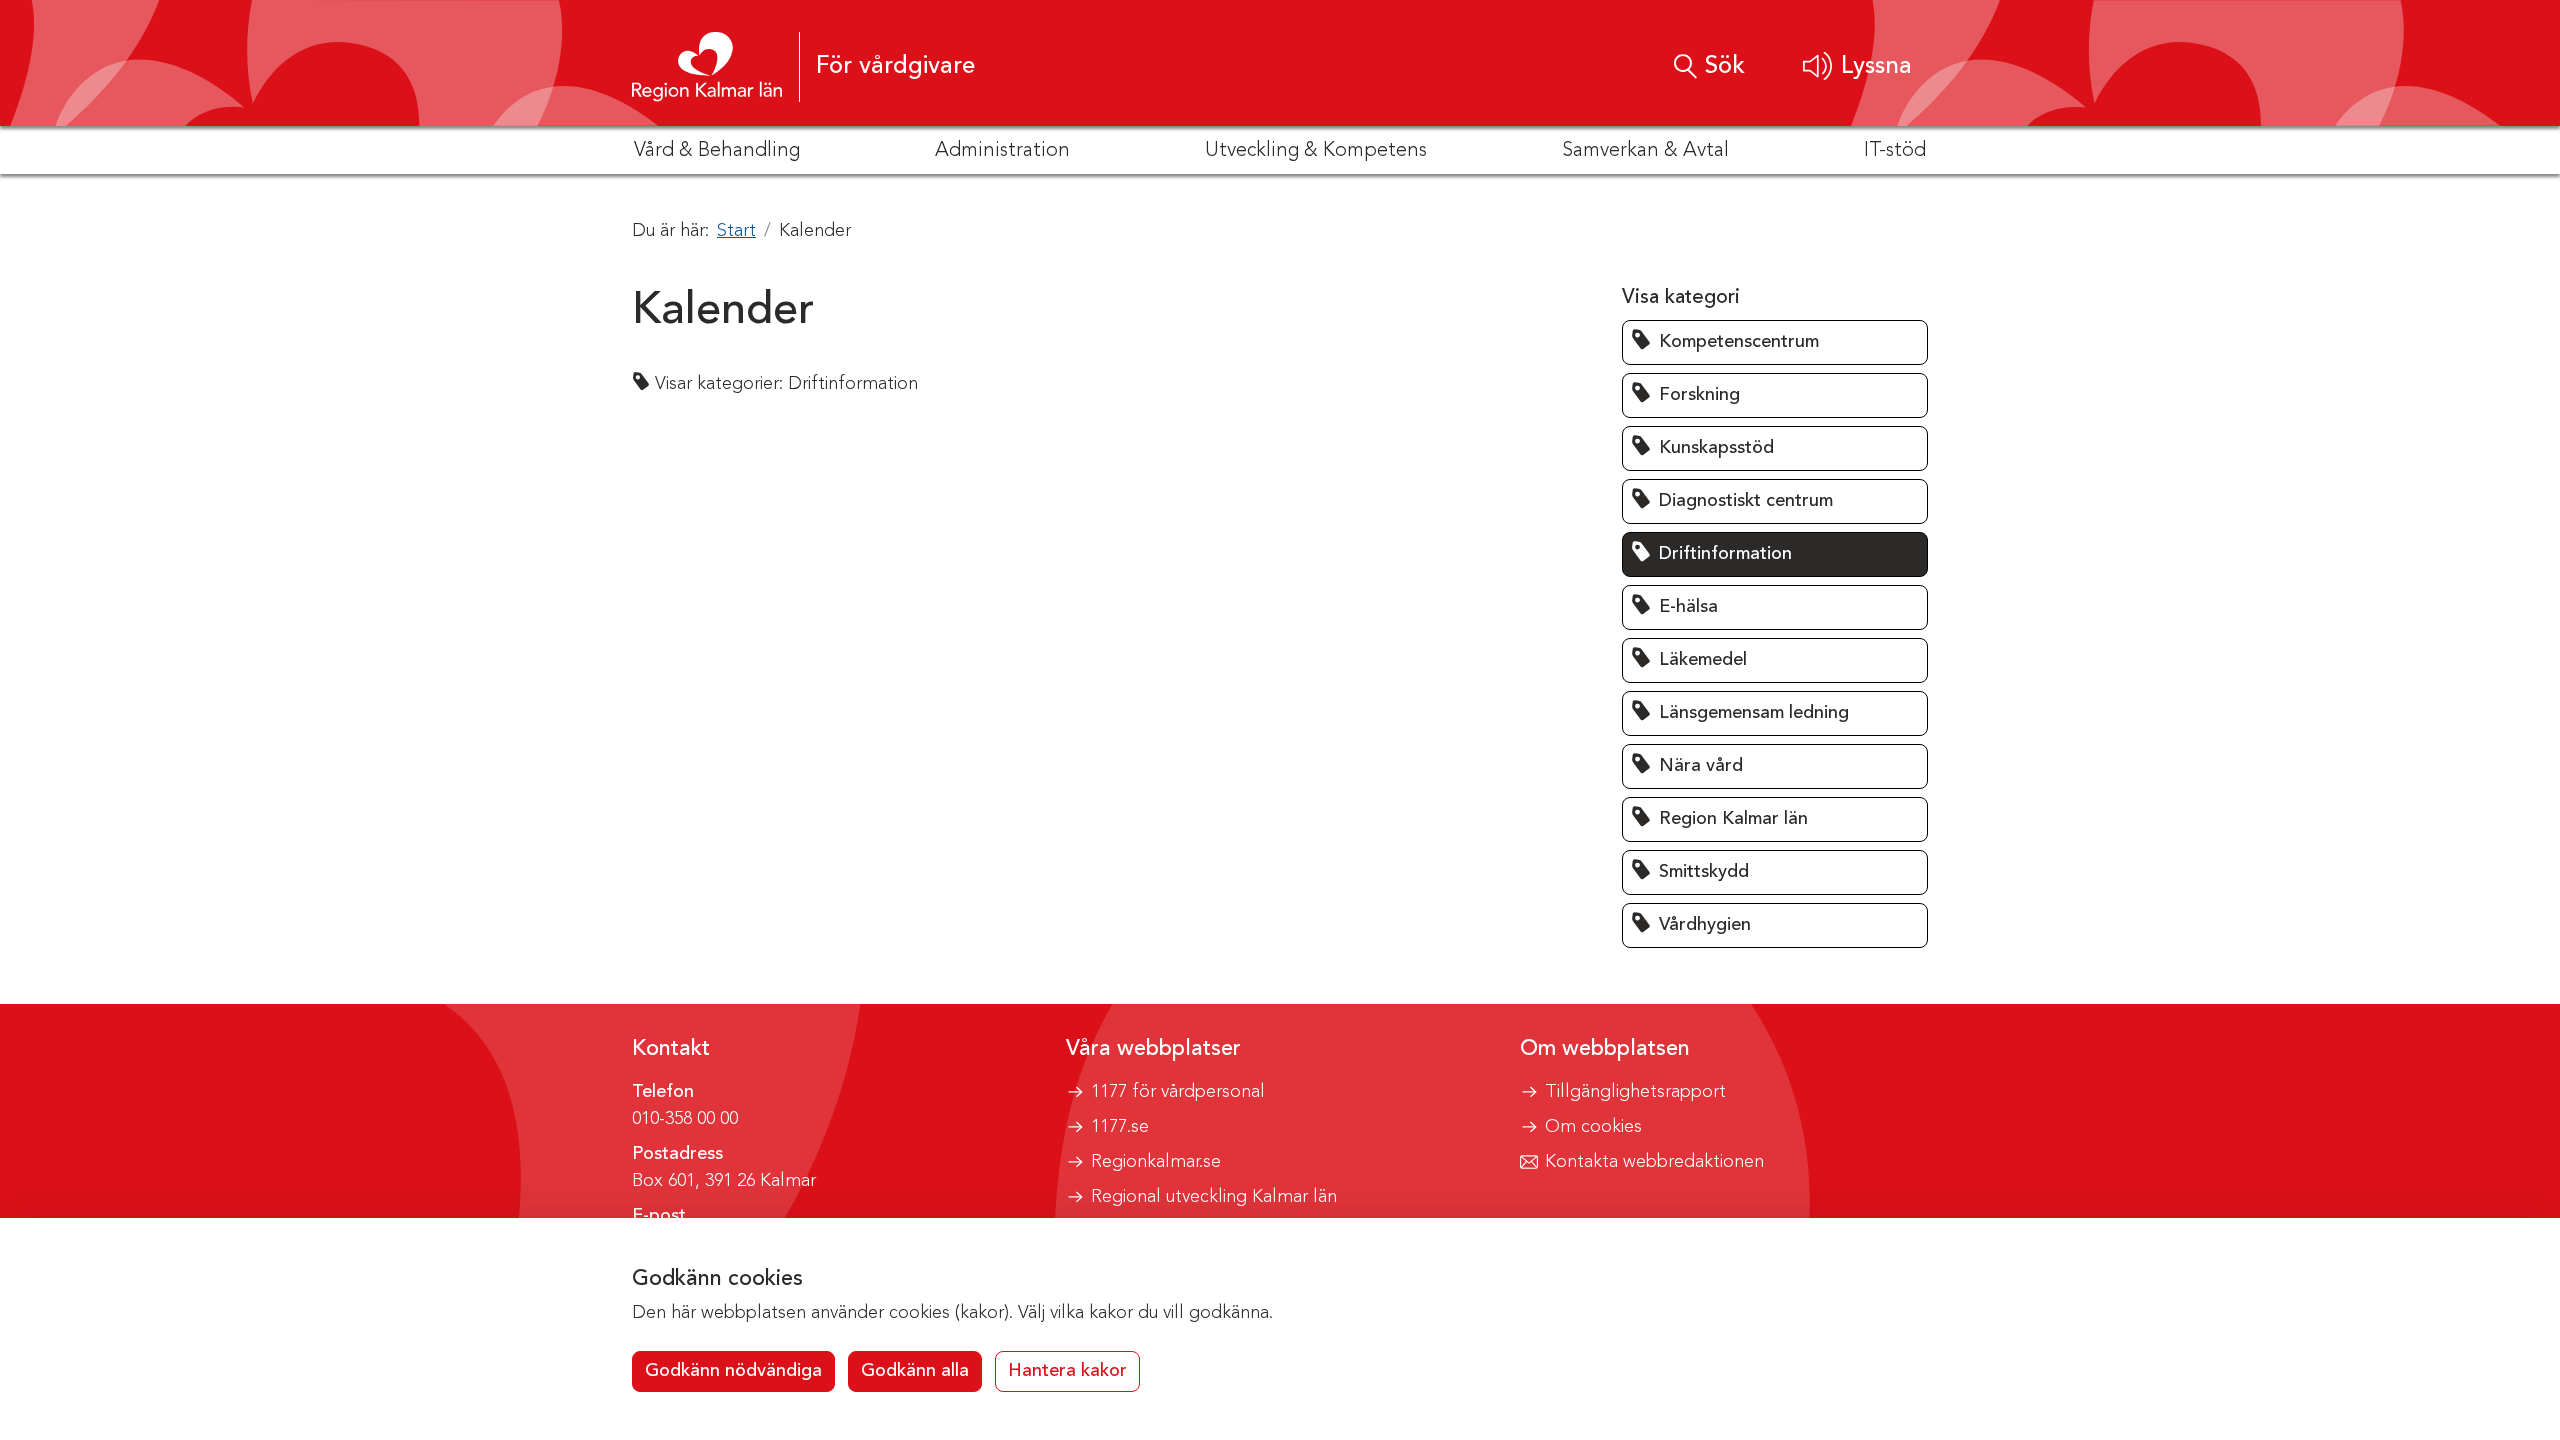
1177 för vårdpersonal (1178, 1092)
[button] (1857, 66)
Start (736, 231)
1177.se (1120, 1127)
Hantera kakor (1067, 1371)
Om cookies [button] (1593, 1127)
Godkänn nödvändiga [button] (733, 1371)
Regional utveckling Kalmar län (1214, 1197)
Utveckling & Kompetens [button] (1316, 151)
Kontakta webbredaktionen (1654, 1162)
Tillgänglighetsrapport (1635, 1092)
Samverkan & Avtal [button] (1645, 151)
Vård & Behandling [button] (717, 151)
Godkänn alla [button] (915, 1371)
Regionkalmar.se (1156, 1162)
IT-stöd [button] (1895, 151)
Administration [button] (1002, 151)
